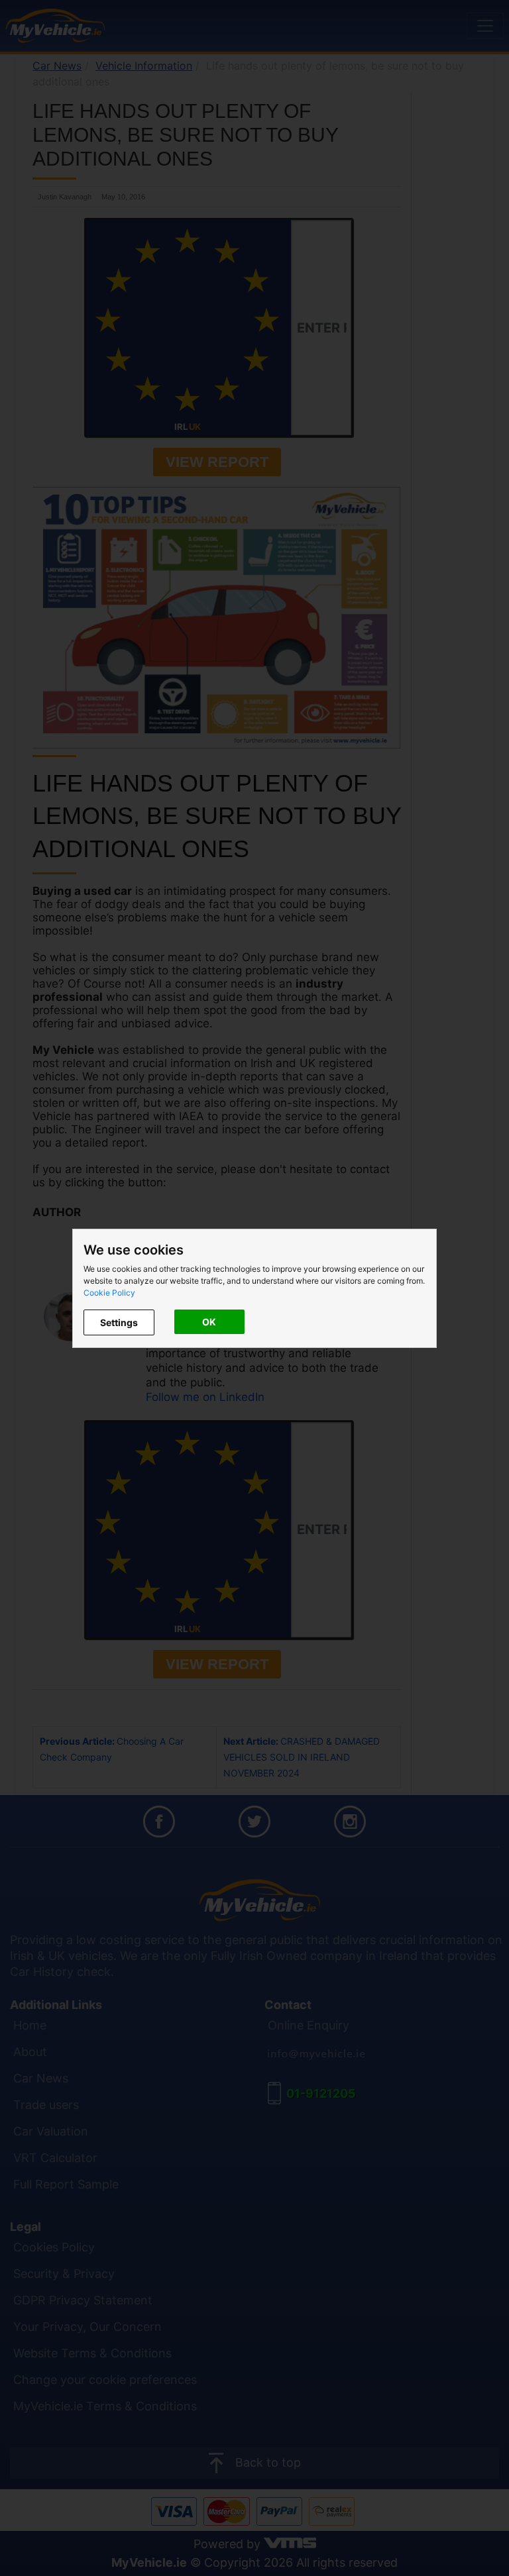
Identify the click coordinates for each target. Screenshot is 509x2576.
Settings (119, 1322)
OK (209, 1322)
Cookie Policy (109, 1293)
